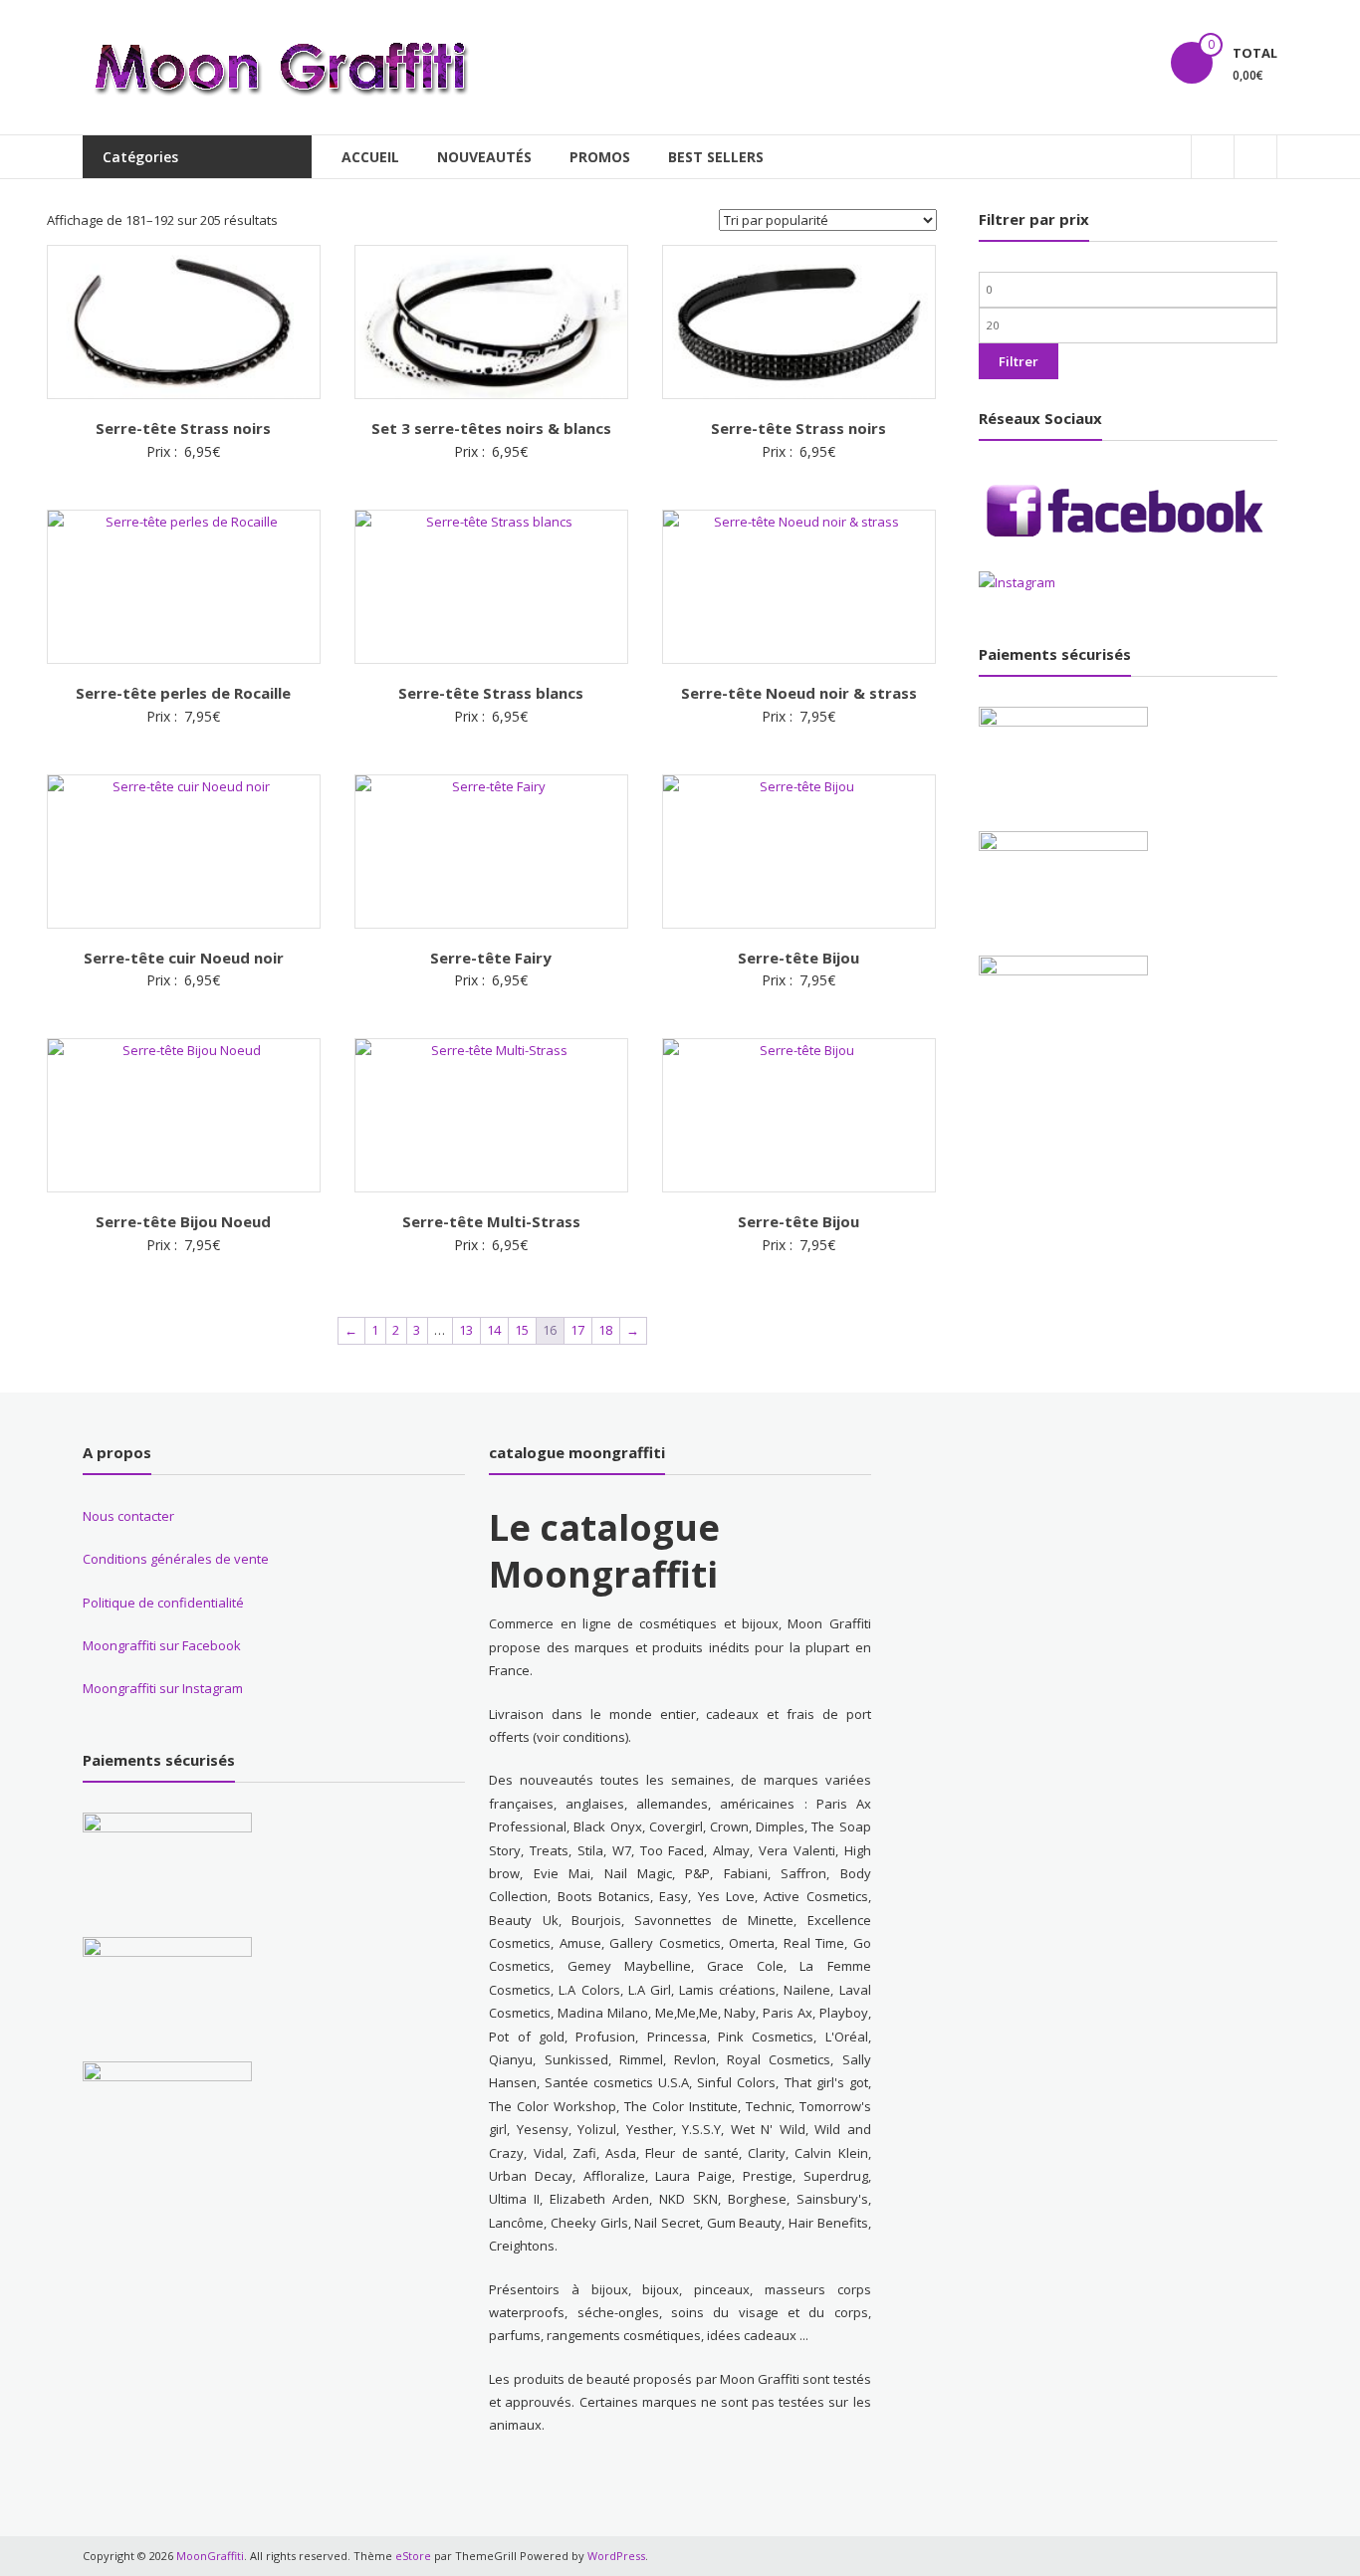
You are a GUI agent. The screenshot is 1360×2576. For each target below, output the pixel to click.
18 (605, 1330)
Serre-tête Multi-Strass (491, 1221)
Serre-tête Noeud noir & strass (799, 693)
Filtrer (1019, 361)
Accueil (370, 157)
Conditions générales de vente (176, 1559)
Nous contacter (128, 1516)
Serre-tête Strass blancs (491, 693)
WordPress (616, 2556)
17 (577, 1330)
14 (494, 1330)
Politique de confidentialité (163, 1603)
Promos (600, 157)
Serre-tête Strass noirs (183, 428)
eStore (413, 2556)
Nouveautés (484, 157)
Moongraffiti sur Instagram (163, 1688)
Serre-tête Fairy (491, 958)
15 (522, 1330)
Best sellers (716, 157)
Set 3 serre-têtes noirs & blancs (491, 428)
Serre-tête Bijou (798, 958)
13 (466, 1330)
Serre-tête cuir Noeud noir (184, 958)
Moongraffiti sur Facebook (162, 1645)
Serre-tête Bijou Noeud (183, 1221)
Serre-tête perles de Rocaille (183, 693)
